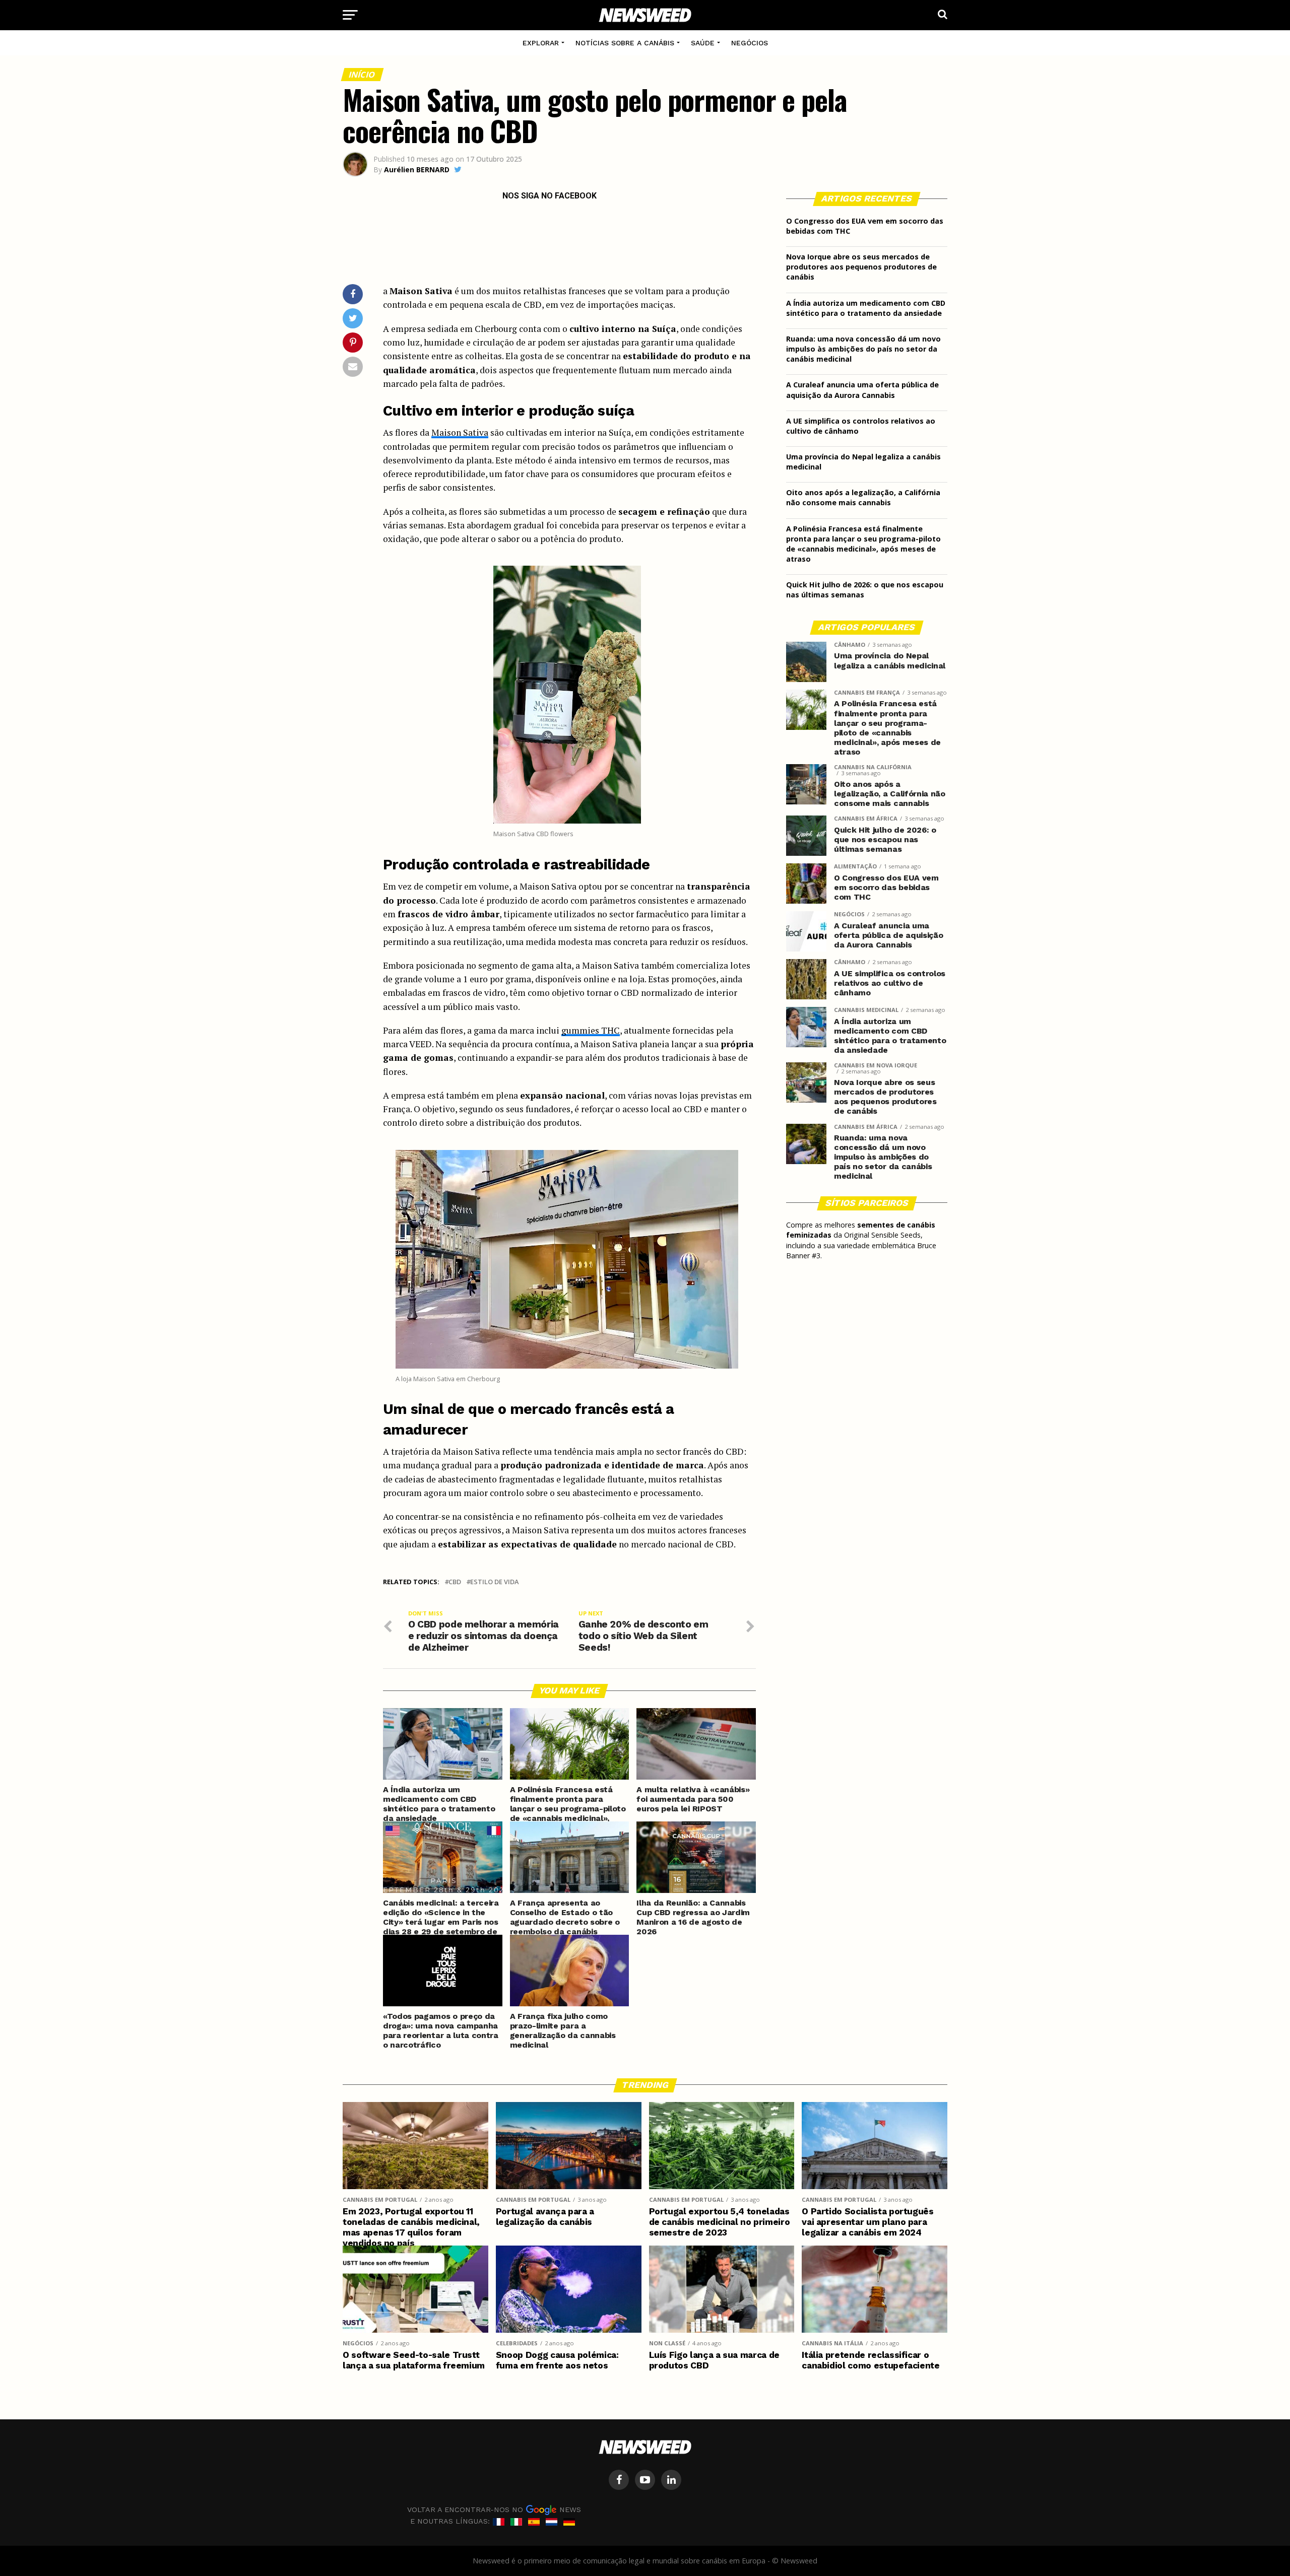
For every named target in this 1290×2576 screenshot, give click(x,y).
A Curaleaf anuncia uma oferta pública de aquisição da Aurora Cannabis (862, 390)
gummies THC (591, 1030)
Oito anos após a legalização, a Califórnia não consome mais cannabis (863, 497)
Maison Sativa (460, 432)
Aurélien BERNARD (417, 170)
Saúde (703, 43)
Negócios (750, 43)
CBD (455, 1582)
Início (362, 75)
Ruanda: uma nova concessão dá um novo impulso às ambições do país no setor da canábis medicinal (863, 349)
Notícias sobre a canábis (625, 43)
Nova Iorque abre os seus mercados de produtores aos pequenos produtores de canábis (861, 267)
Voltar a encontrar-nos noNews (494, 2510)
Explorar (541, 43)
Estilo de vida (494, 1582)
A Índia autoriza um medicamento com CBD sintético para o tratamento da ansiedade (866, 308)
